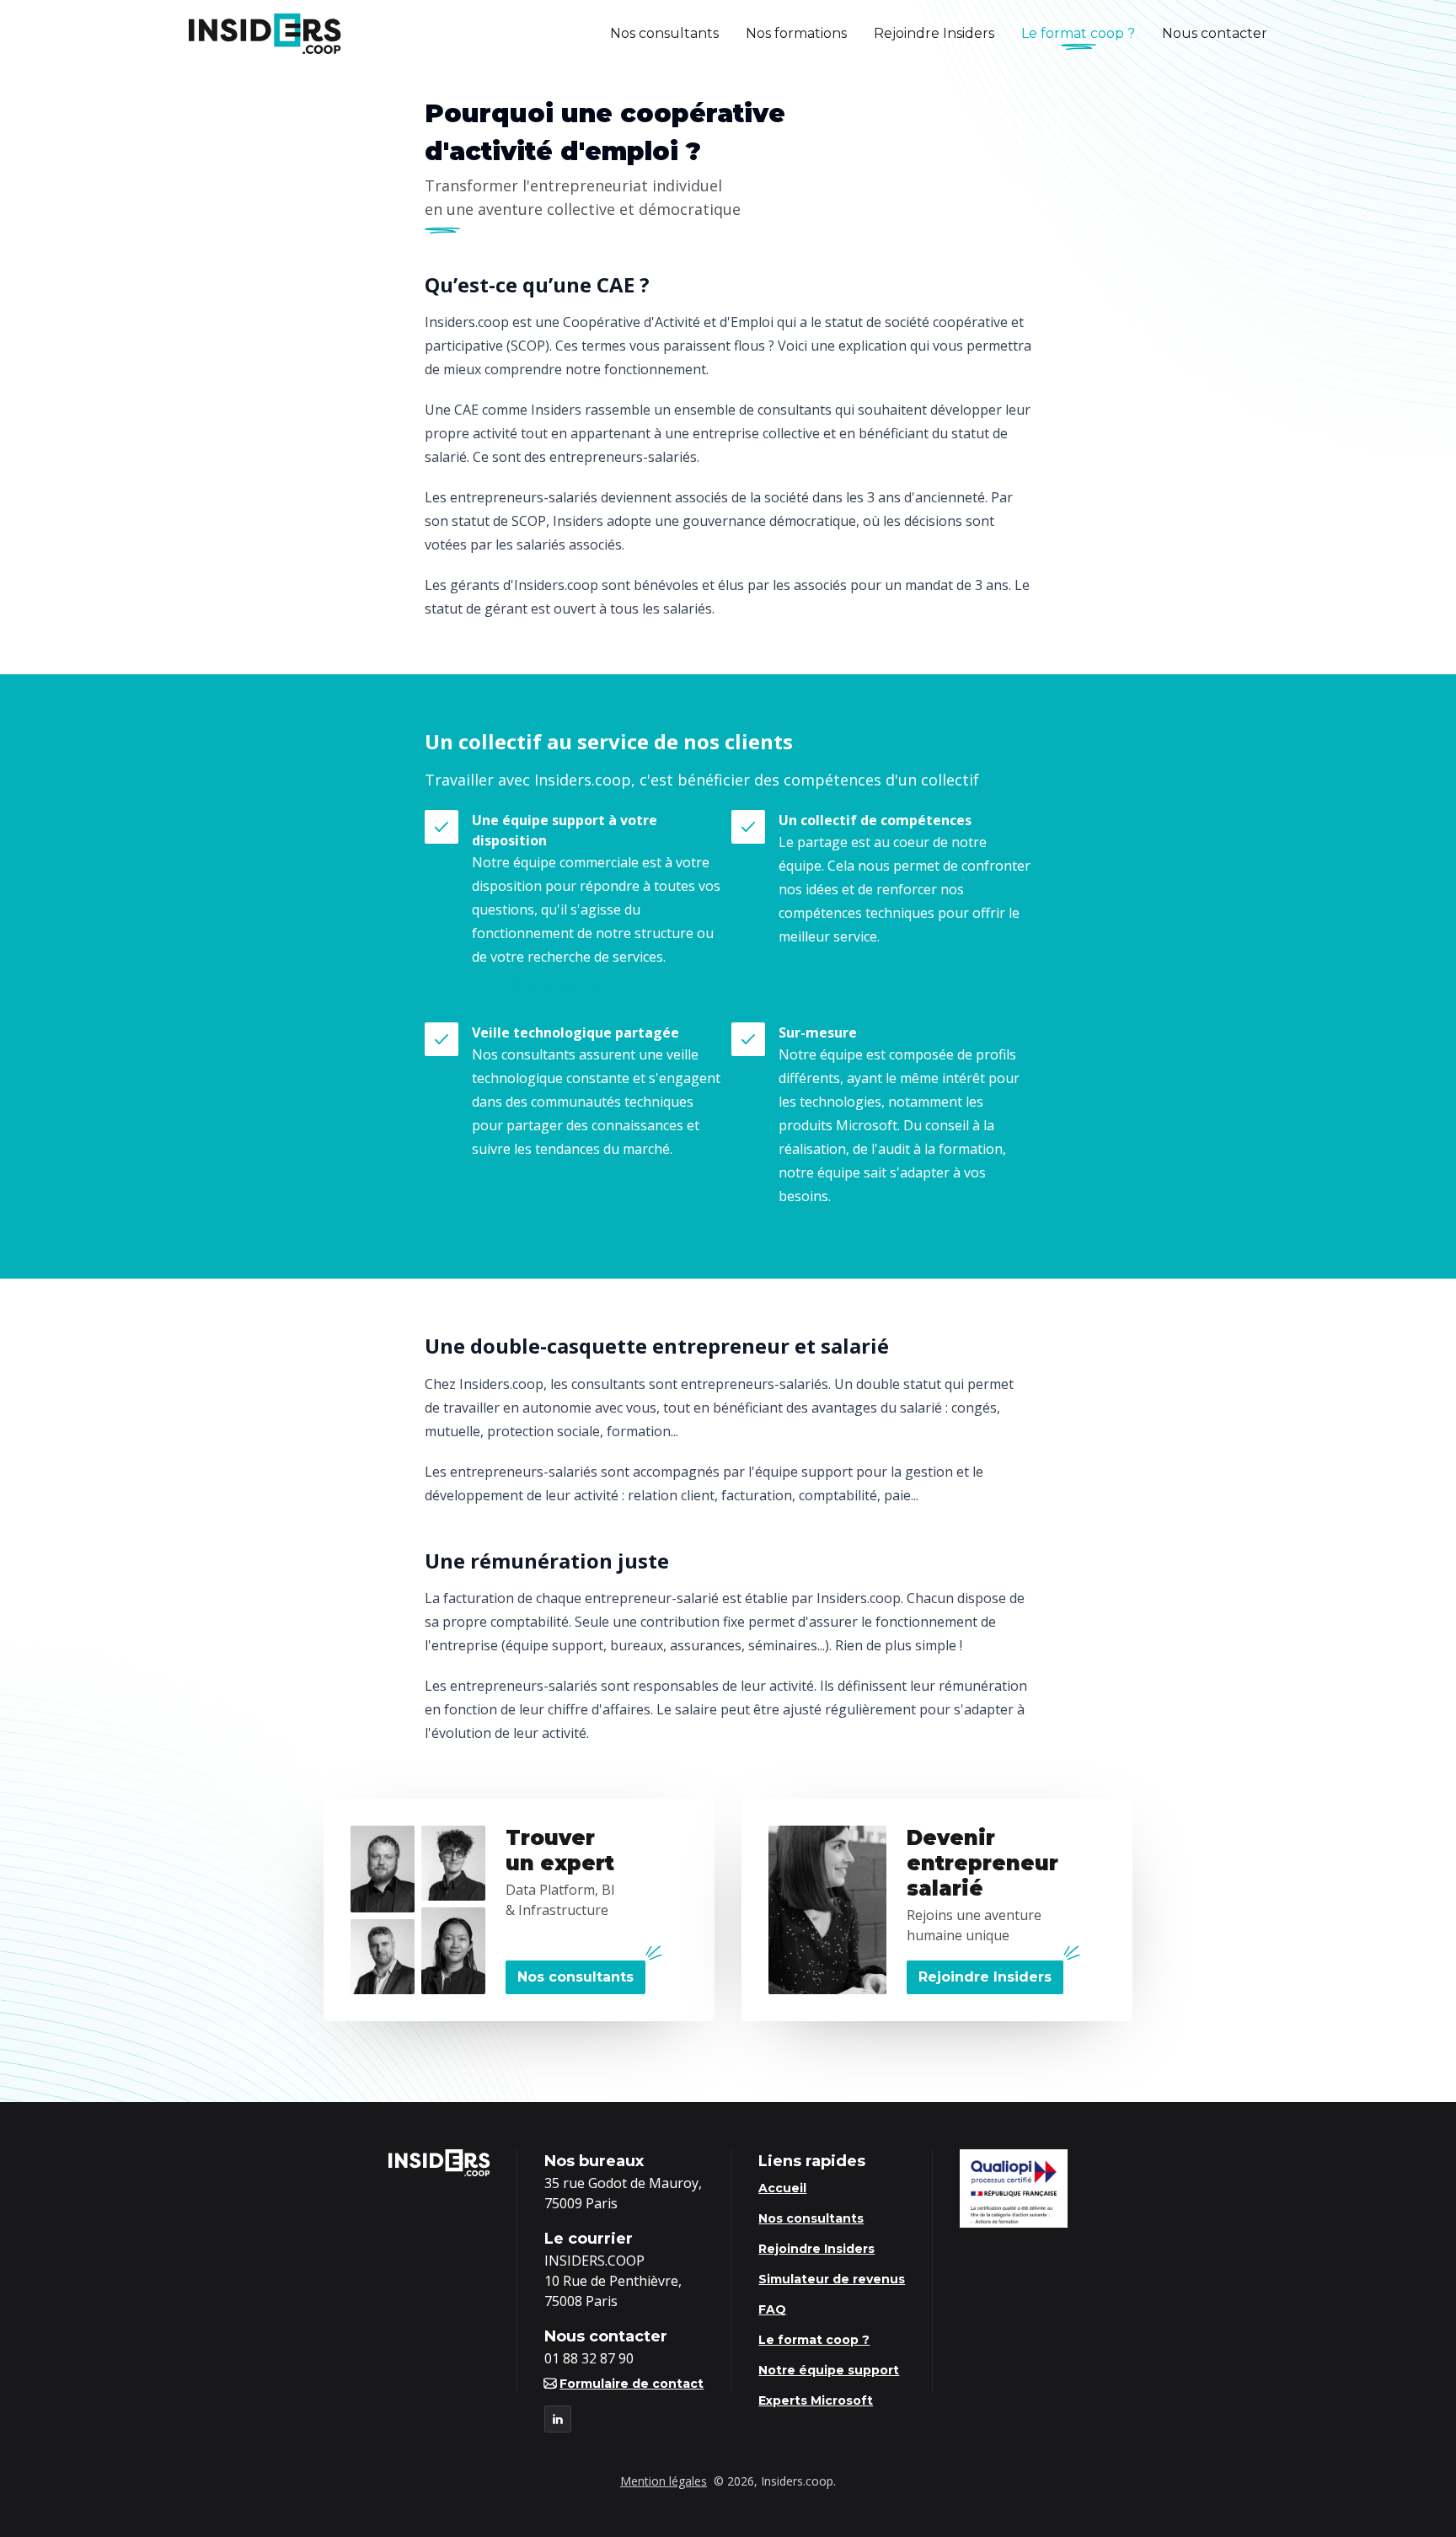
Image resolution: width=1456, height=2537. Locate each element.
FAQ (772, 2309)
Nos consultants (664, 33)
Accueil (782, 2188)
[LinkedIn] (558, 2419)
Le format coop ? (1078, 33)
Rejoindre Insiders (934, 33)
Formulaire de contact (632, 2384)
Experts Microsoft (816, 2400)
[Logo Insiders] (265, 34)
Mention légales (664, 2481)
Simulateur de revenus (832, 2279)
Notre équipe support (542, 984)
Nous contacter (1215, 33)
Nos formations (796, 33)
